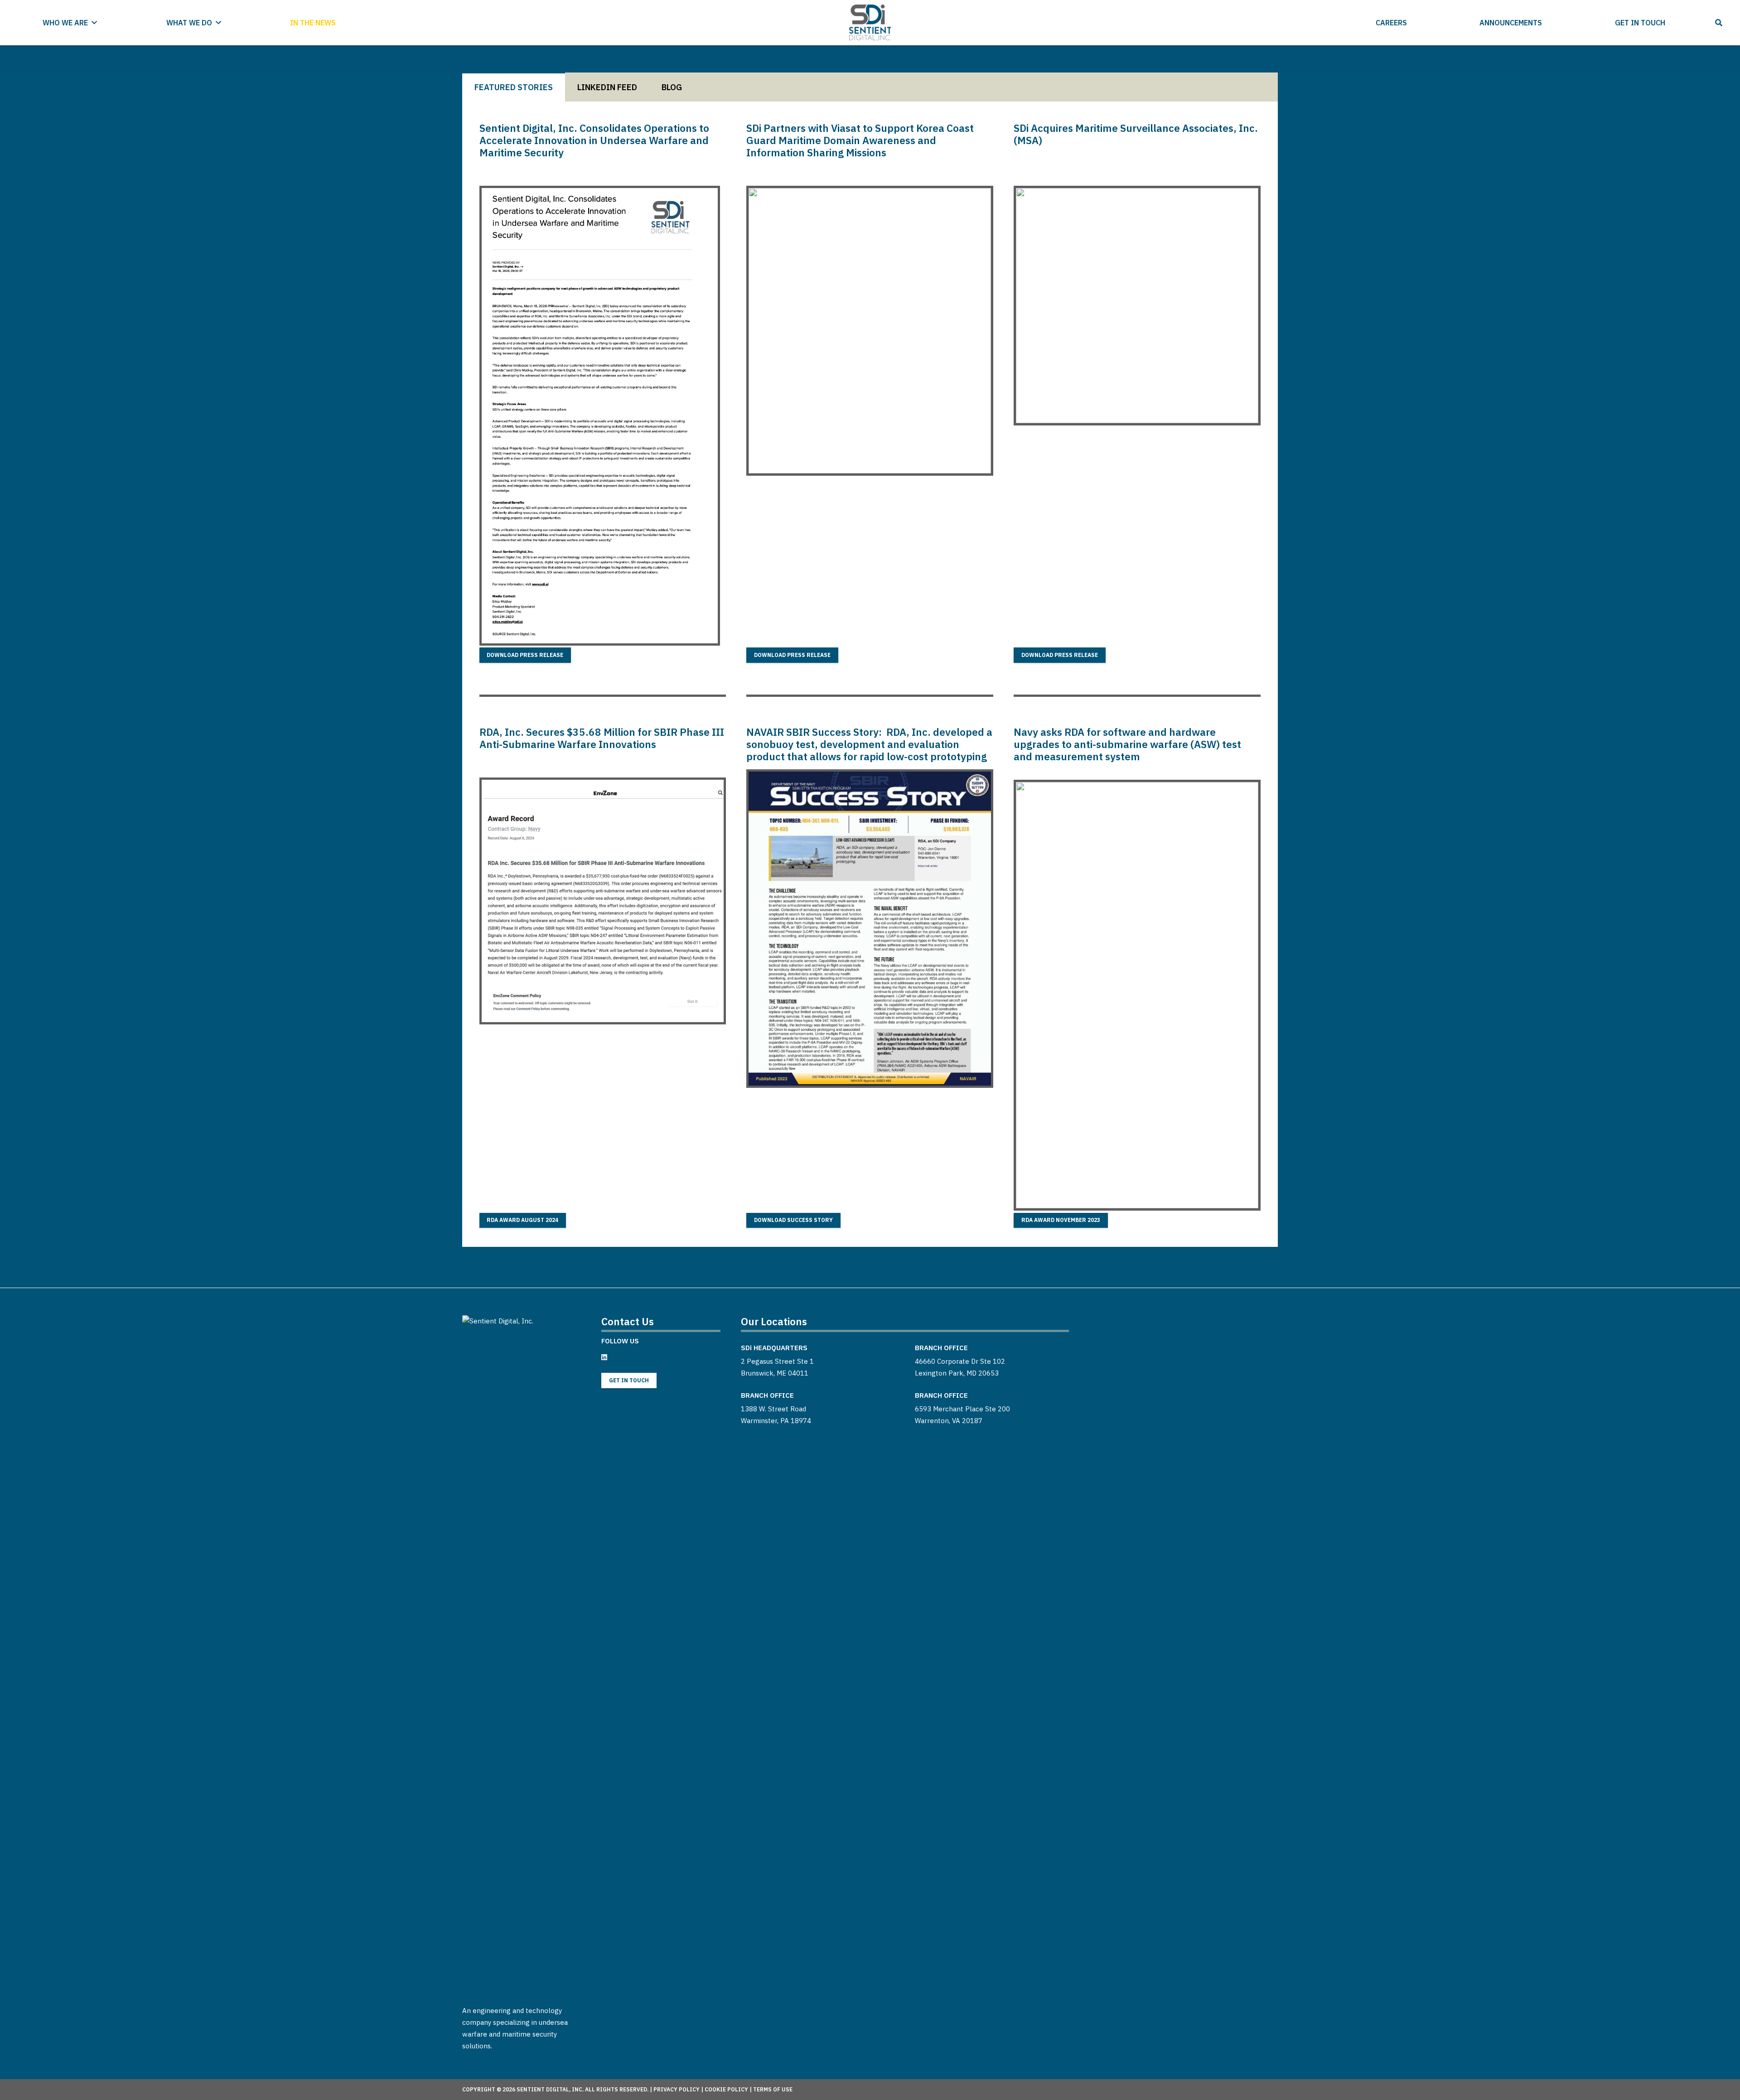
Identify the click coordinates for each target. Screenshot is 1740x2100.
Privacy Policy (677, 2089)
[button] (94, 22)
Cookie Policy (726, 2089)
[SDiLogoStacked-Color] (870, 23)
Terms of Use (773, 2089)
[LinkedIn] (604, 1357)
